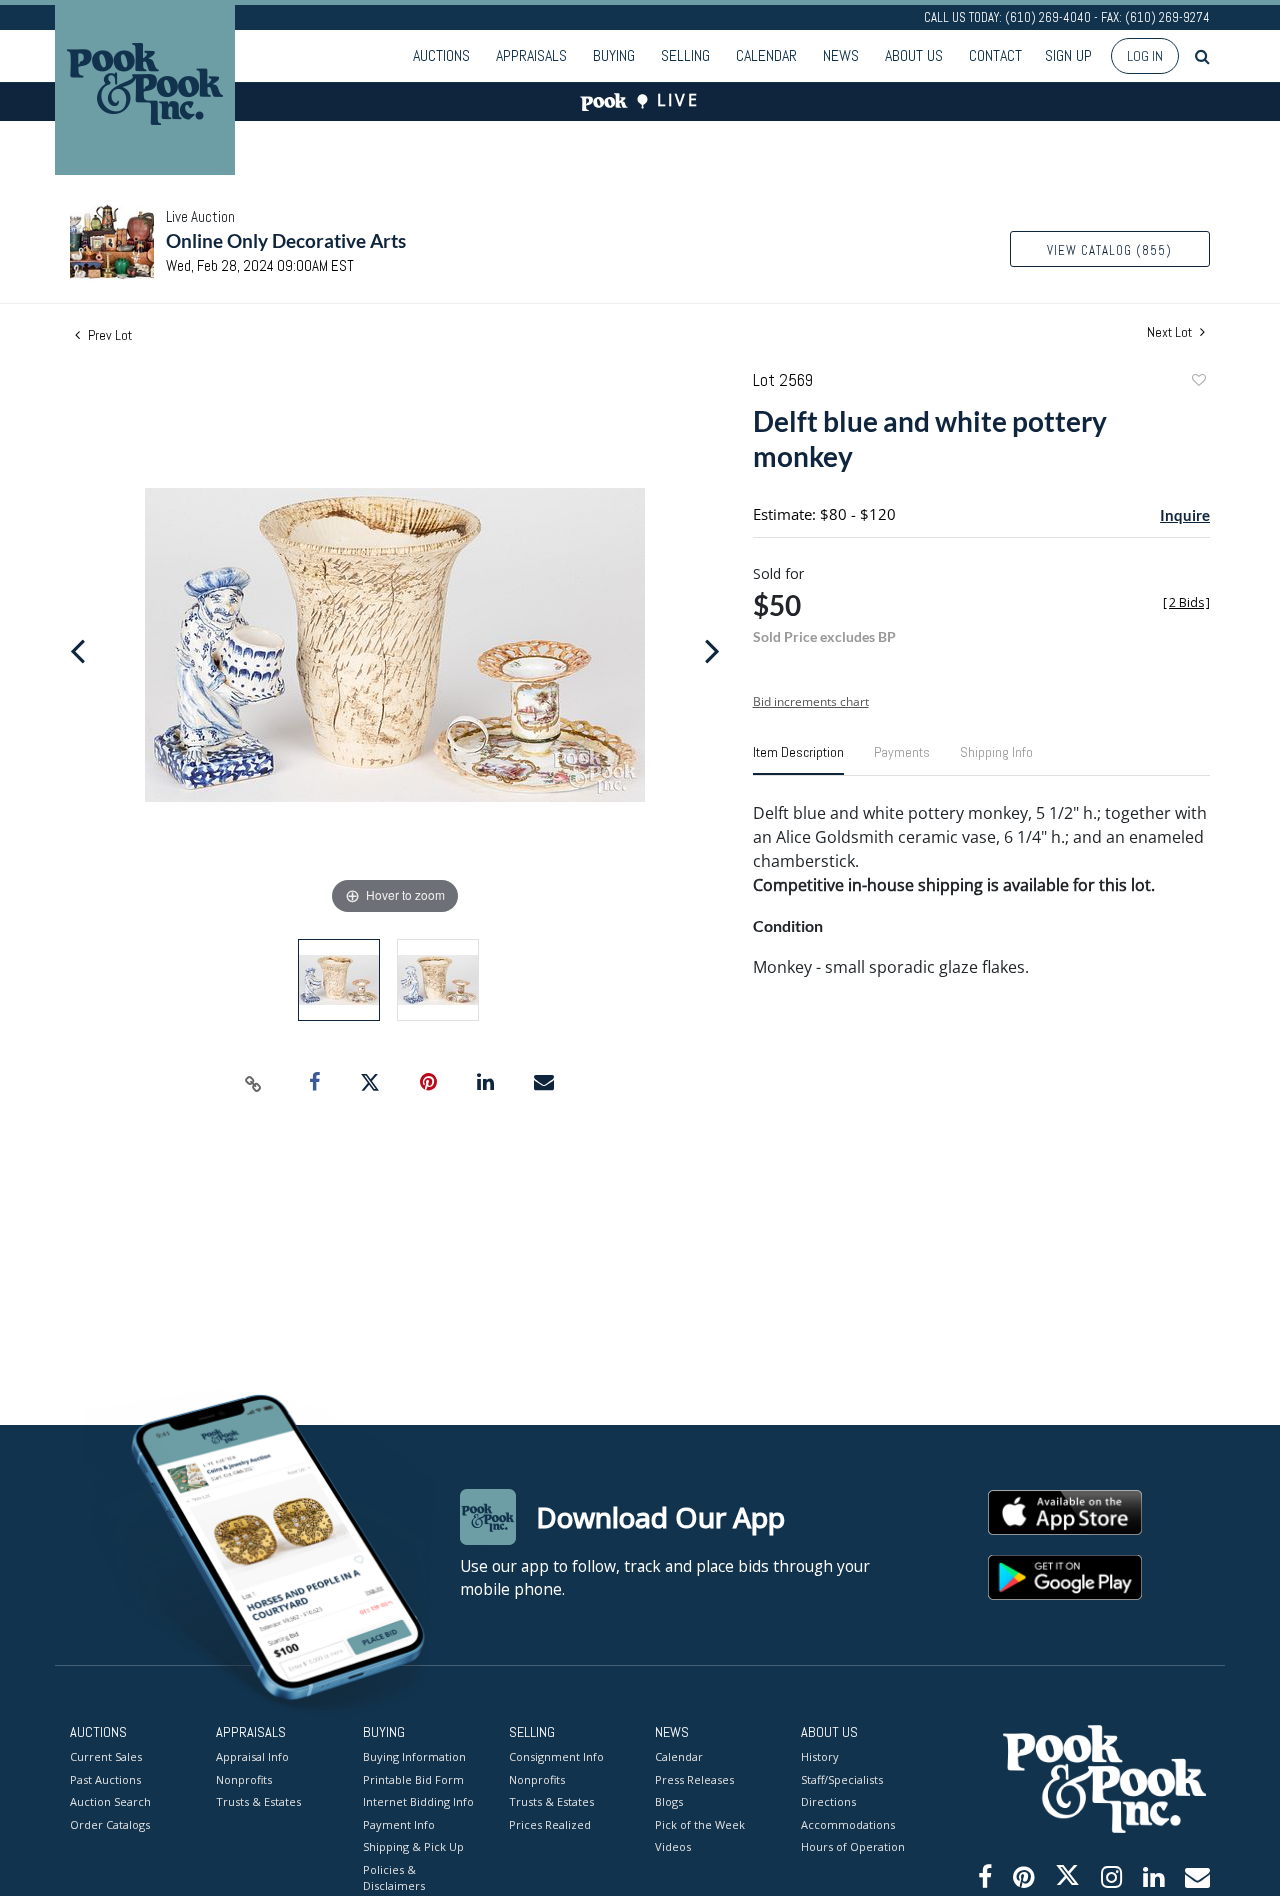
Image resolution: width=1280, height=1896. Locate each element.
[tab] (798, 760)
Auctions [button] (441, 55)
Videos (673, 1846)
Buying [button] (614, 55)
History (820, 1756)
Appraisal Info (252, 1756)
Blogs (669, 1801)
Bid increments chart (811, 701)
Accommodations (848, 1824)
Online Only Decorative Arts (286, 240)
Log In (1145, 56)
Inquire (1185, 515)
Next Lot (1171, 332)
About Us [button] (914, 55)
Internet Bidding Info (418, 1801)
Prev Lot (108, 335)
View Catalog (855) (1109, 250)
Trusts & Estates (258, 1801)
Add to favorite (1198, 382)
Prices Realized (550, 1824)
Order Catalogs (110, 1824)
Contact (995, 55)
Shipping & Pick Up (413, 1846)
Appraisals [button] (531, 55)
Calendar (766, 55)
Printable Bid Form (413, 1779)
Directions (828, 1801)
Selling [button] (685, 55)
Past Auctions (105, 1779)
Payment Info (399, 1824)
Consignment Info (556, 1756)
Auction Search (110, 1801)
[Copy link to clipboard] (254, 1083)
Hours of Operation (853, 1846)
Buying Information (414, 1756)
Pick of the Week (700, 1824)
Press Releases (694, 1779)
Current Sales (106, 1756)
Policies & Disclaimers (394, 1878)
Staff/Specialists (842, 1779)
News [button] (841, 55)
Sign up (1068, 55)
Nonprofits (244, 1779)
